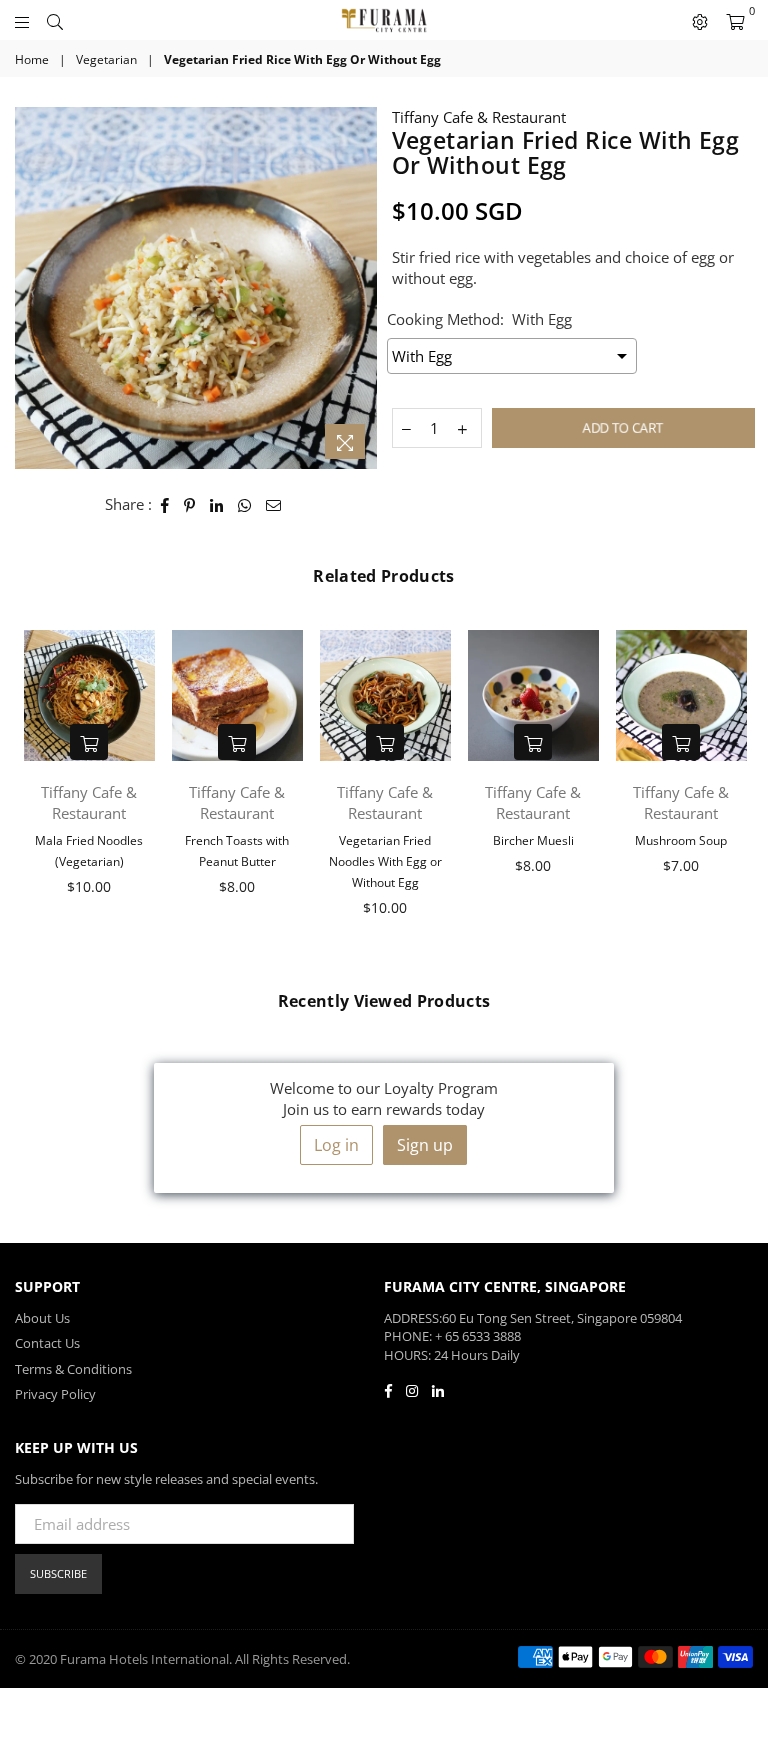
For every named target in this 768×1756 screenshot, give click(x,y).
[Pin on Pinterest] (190, 504)
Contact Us (47, 1343)
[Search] (55, 20)
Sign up (425, 1145)
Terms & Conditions (73, 1369)
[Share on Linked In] (217, 504)
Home (32, 60)
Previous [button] (32, 786)
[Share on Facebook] (165, 504)
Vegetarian (106, 60)
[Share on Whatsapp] (245, 504)
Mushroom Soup (681, 840)
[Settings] (700, 20)
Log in (336, 1145)
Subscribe (58, 1573)
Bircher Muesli (533, 840)
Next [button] (735, 786)
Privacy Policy (55, 1394)
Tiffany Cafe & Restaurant (479, 117)
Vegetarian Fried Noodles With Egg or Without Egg (385, 861)
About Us (42, 1318)
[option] (196, 288)
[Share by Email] (274, 504)
